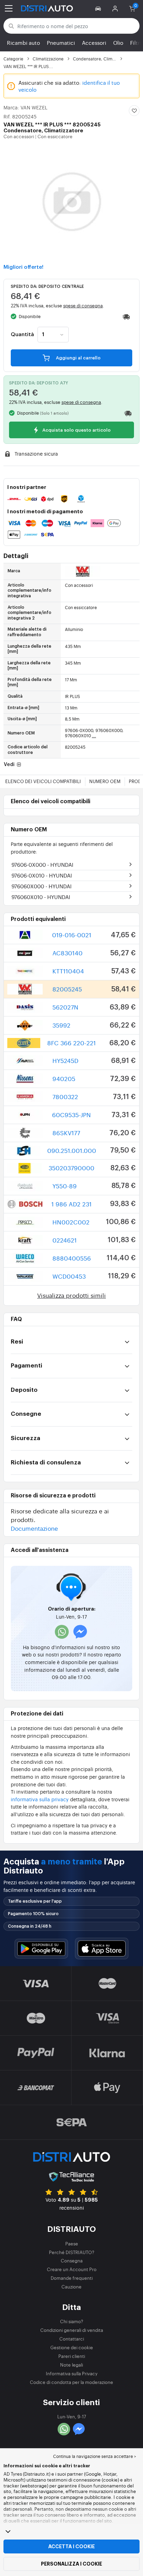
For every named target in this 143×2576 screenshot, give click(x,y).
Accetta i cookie (71, 2546)
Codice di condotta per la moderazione (71, 2382)
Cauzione (71, 2287)
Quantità (22, 335)
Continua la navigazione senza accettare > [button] (95, 2456)
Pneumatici (61, 43)
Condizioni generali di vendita (72, 2330)
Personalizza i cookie (71, 2564)
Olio (118, 43)
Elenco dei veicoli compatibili (43, 781)
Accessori (94, 43)
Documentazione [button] (34, 1528)
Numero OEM (105, 781)
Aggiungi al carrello (78, 358)
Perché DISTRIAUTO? (72, 2252)
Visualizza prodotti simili (71, 1295)
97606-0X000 (42, 865)
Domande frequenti (72, 2278)
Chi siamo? (72, 2321)
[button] (99, 8)
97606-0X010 (42, 875)
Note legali (71, 2365)
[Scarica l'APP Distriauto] (41, 1949)
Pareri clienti (72, 2356)
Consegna (72, 2261)
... (94, 736)
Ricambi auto (23, 43)
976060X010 (41, 897)
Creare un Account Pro (72, 2269)
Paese (72, 2243)
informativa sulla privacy (40, 1799)
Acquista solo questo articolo (76, 430)
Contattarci (72, 2339)
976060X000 (41, 886)
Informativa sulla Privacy (72, 2373)
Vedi (10, 765)
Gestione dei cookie (72, 2347)
